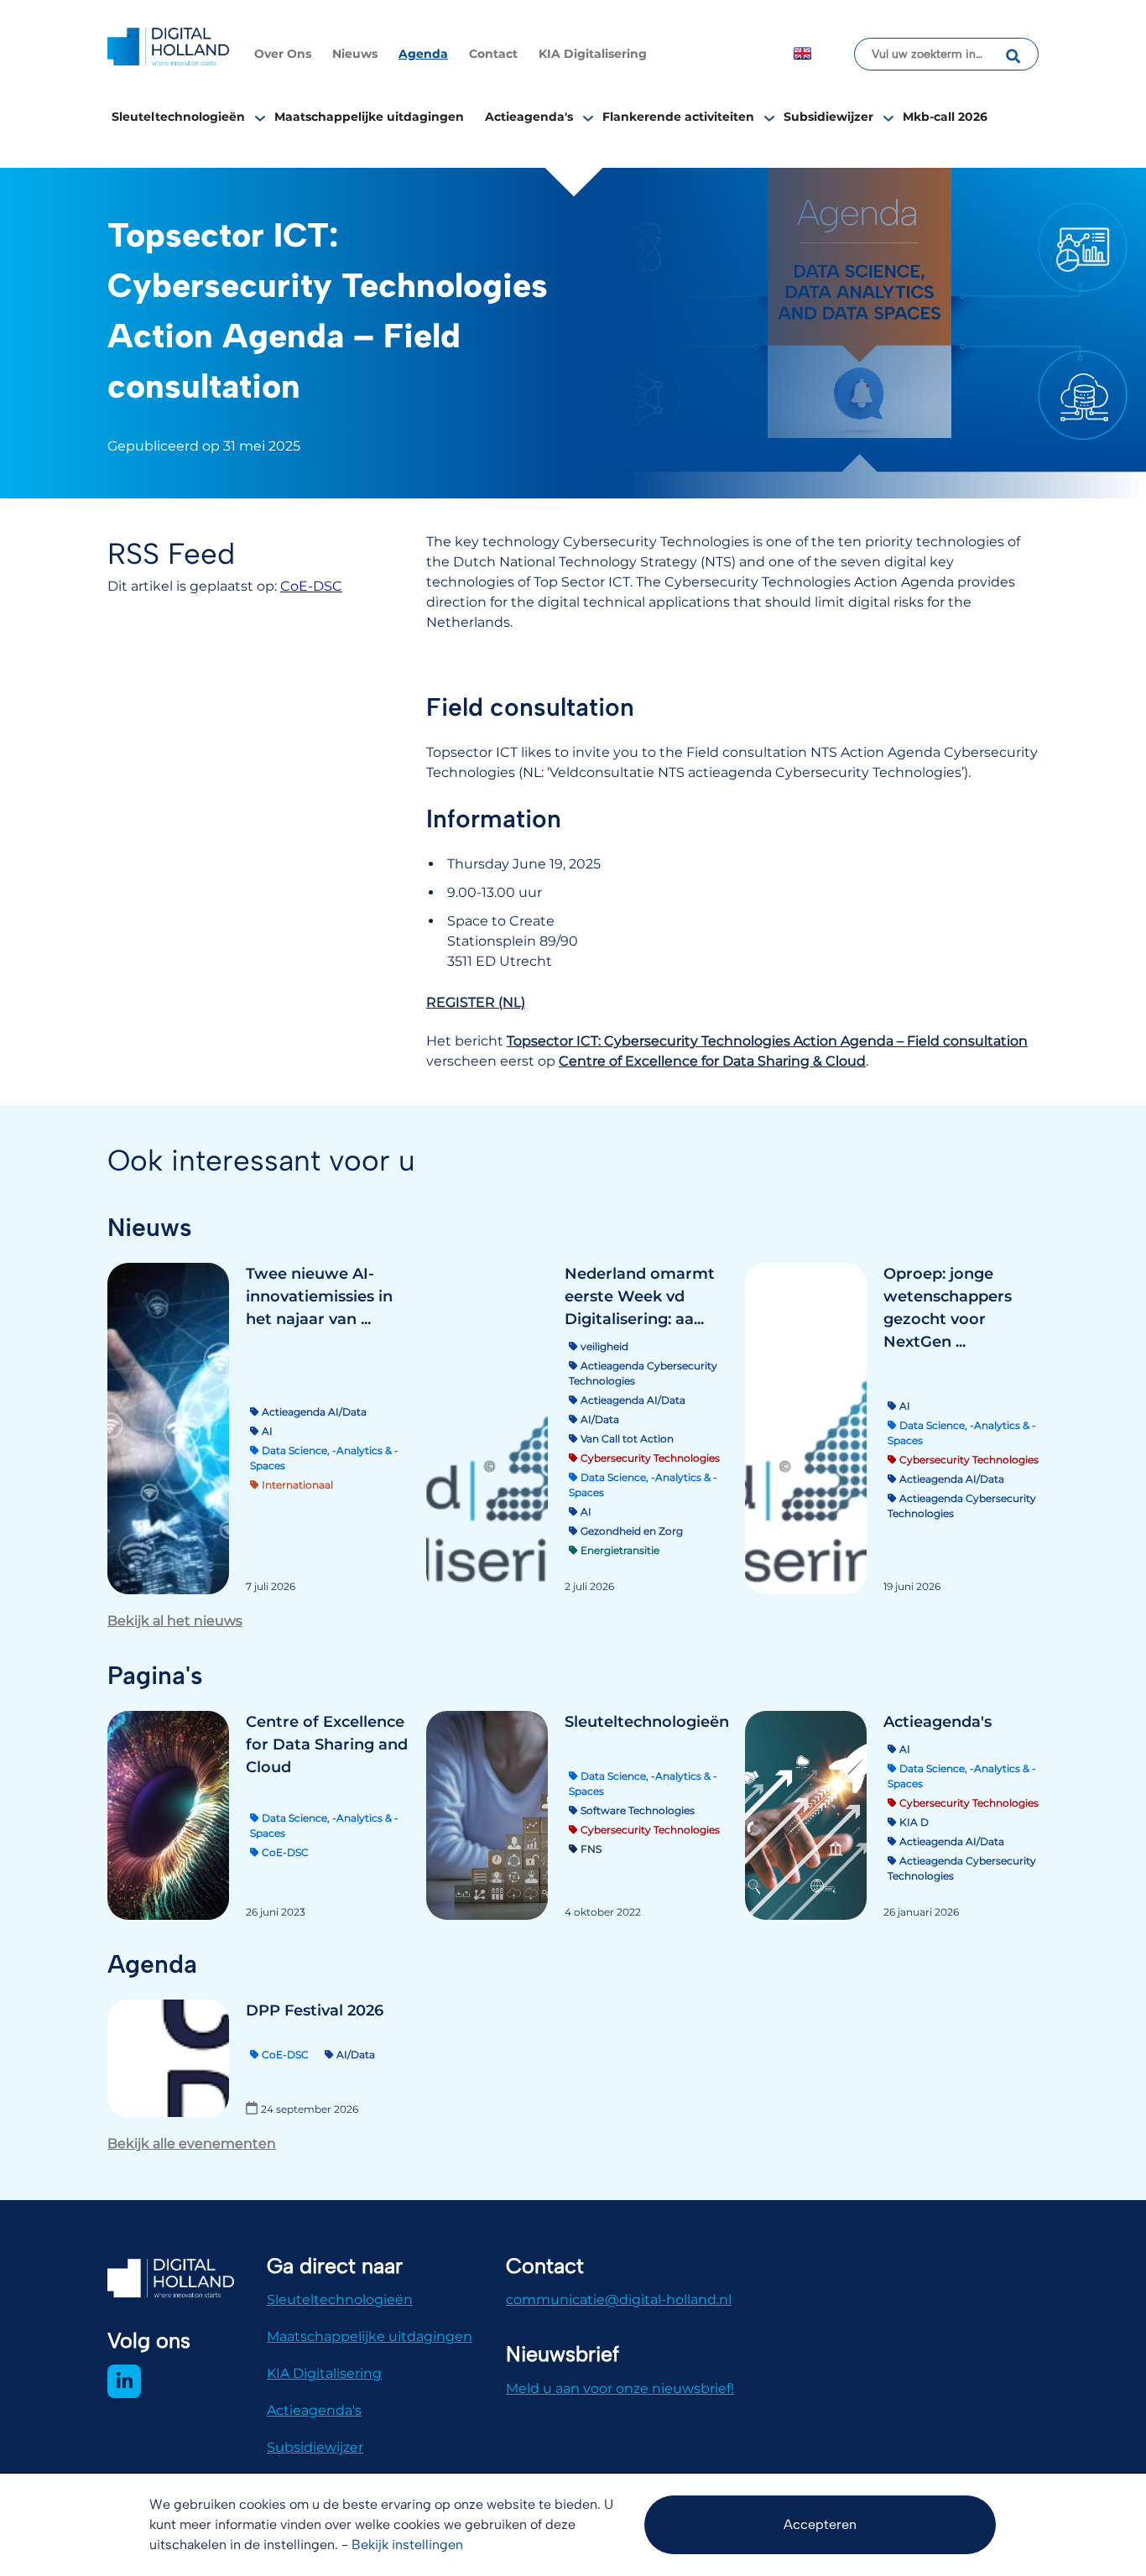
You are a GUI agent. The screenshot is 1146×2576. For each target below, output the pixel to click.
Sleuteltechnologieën (178, 117)
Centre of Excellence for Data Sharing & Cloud (712, 1061)
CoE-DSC (311, 586)
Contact (493, 54)
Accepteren (820, 2524)
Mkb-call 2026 (945, 117)
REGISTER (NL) (476, 1002)
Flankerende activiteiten (678, 117)
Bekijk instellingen (407, 2545)
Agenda (423, 54)
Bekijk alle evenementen (192, 2143)
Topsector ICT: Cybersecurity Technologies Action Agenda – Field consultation (767, 1041)
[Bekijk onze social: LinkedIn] (124, 2381)
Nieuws (355, 54)
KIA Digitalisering (593, 54)
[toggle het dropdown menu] (260, 117)
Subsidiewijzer (828, 117)
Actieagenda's (529, 117)
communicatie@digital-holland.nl (619, 2300)
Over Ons (283, 54)
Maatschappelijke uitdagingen (369, 117)
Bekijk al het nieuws (175, 1621)
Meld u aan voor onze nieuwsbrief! (620, 2388)
